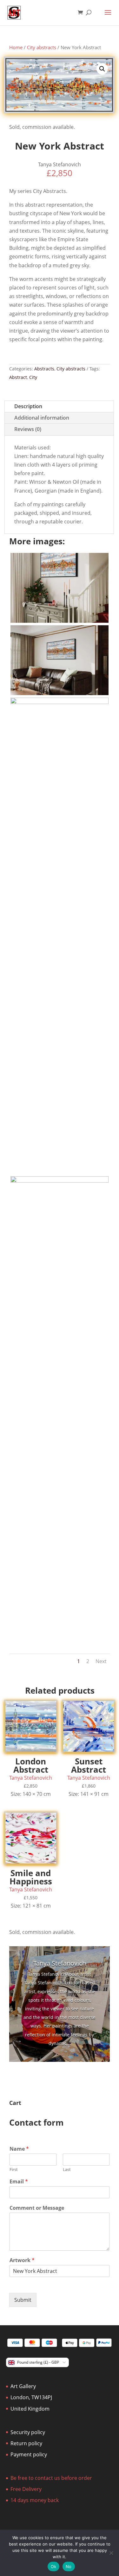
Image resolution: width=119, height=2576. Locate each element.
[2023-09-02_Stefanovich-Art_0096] (60, 1181)
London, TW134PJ (31, 2397)
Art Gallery (23, 2386)
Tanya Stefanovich (60, 1963)
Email (19, 2182)
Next (101, 1661)
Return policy (26, 2443)
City (33, 377)
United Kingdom (30, 2409)
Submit (23, 2300)
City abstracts (42, 47)
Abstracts (44, 369)
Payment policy (29, 2454)
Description (28, 406)
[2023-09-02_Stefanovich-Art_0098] (60, 693)
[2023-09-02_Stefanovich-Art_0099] (60, 621)
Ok (54, 2566)
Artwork (22, 2260)
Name (19, 2149)
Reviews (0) (28, 429)
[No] (111, 2553)
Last (67, 2170)
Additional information (42, 418)
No (69, 2566)
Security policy (28, 2432)
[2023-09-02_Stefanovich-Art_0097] (60, 702)
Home (16, 47)
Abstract (18, 377)
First (14, 2170)
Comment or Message (37, 2208)
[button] (102, 69)
